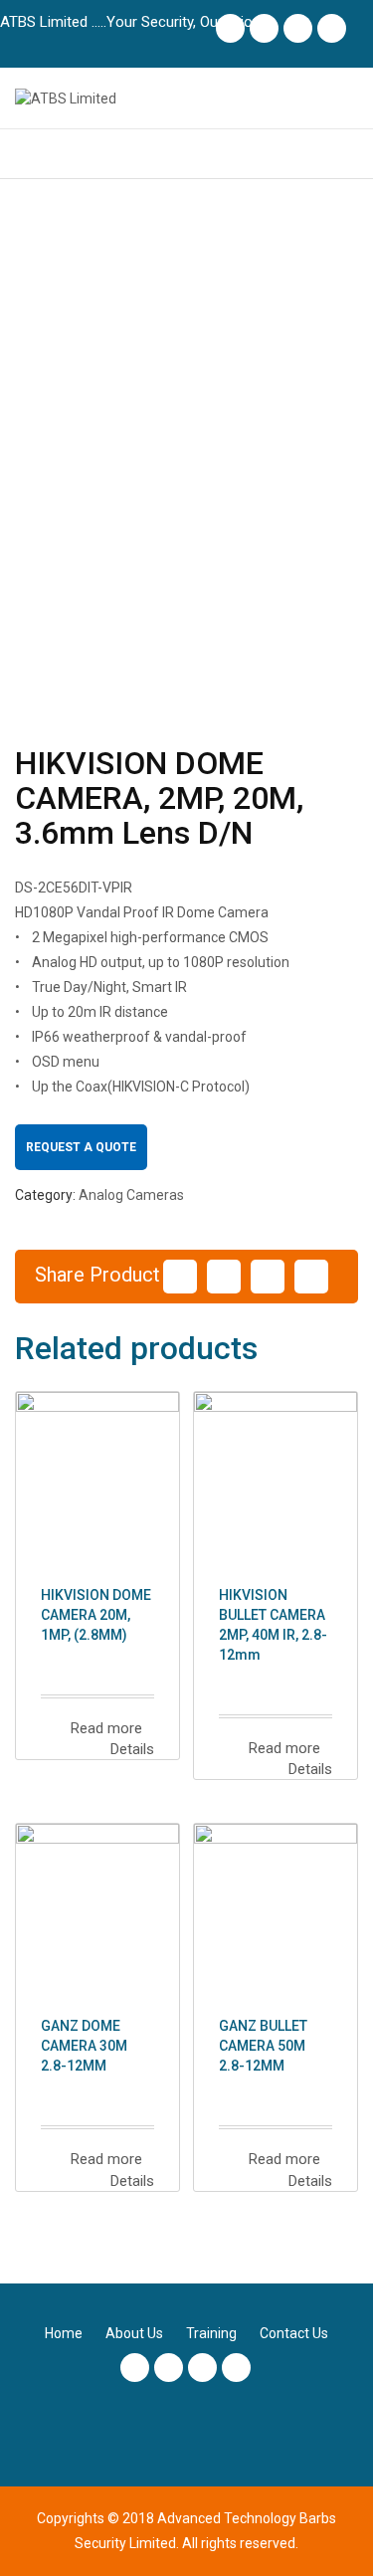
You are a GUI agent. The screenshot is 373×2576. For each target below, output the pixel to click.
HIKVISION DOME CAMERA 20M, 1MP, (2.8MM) (96, 1615)
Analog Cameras (131, 1195)
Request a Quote (81, 1147)
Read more (104, 1728)
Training (211, 2333)
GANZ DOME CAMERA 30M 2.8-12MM (84, 2046)
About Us (134, 2333)
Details (130, 1749)
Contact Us (294, 2333)
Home (64, 2333)
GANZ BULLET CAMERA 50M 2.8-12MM (263, 2046)
